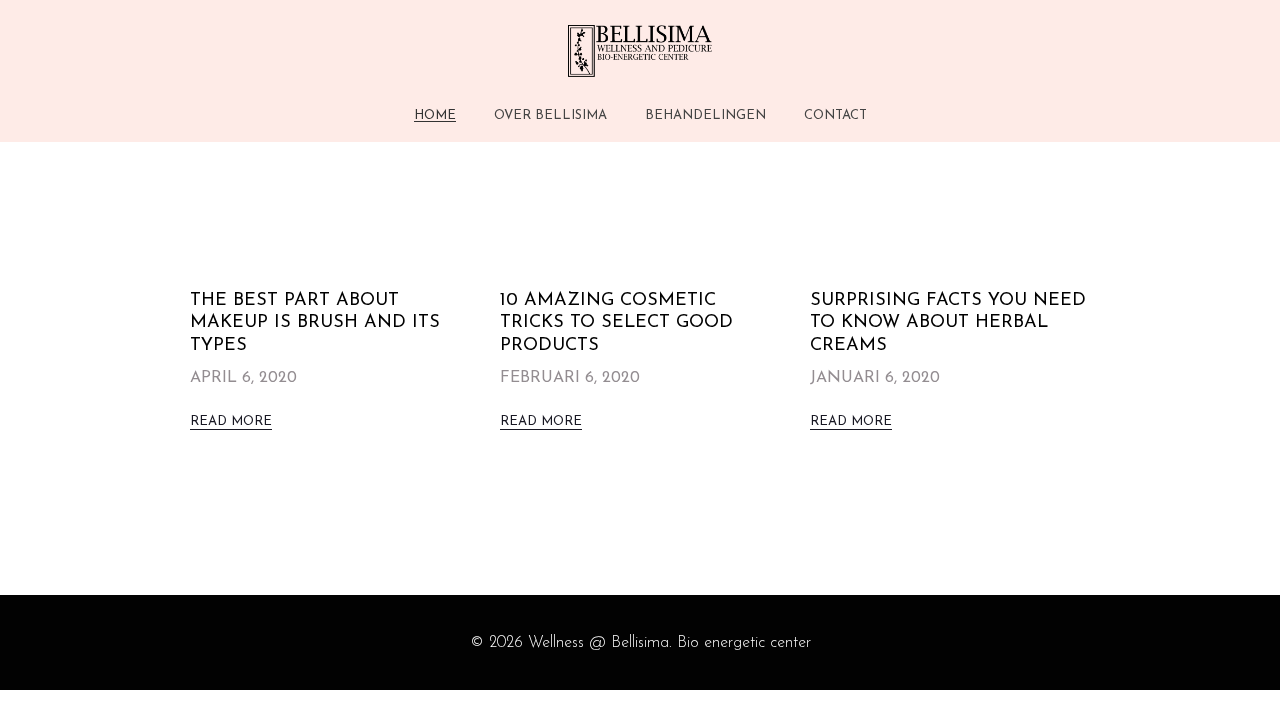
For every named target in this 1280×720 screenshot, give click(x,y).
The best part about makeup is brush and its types (315, 323)
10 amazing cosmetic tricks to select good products (616, 323)
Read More (231, 421)
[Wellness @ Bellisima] (640, 51)
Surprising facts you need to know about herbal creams (948, 323)
